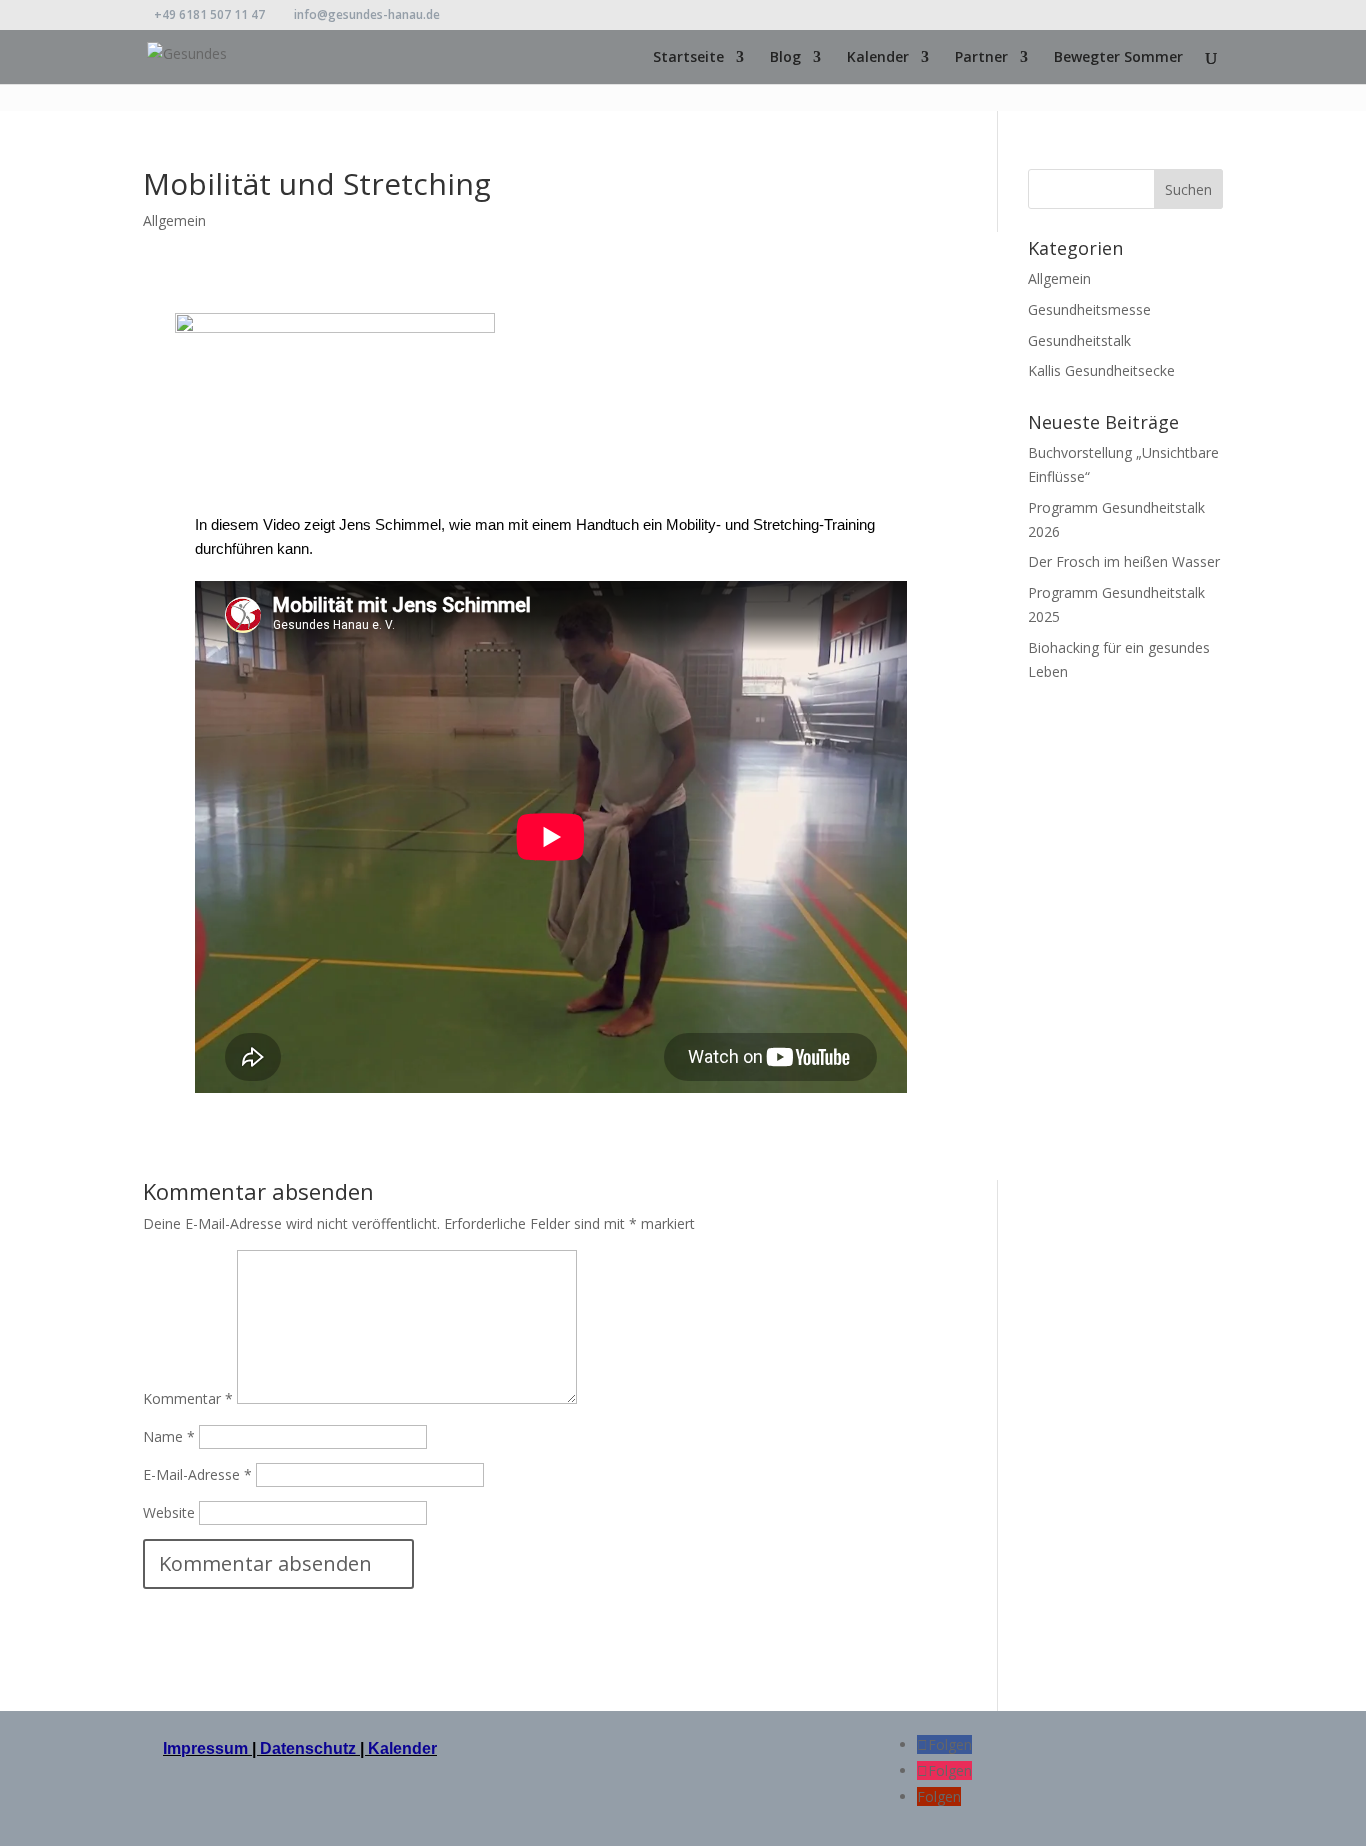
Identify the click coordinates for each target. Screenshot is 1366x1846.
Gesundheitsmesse (1089, 309)
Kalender (878, 58)
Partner (981, 58)
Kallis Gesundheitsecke (1101, 370)
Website (169, 1512)
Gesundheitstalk (1079, 340)
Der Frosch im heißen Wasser (1124, 561)
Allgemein (174, 220)
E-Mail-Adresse (197, 1474)
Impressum (207, 1748)
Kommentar (188, 1398)
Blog (785, 58)
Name (169, 1436)
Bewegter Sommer (1118, 58)
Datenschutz (308, 1748)
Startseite (688, 58)
